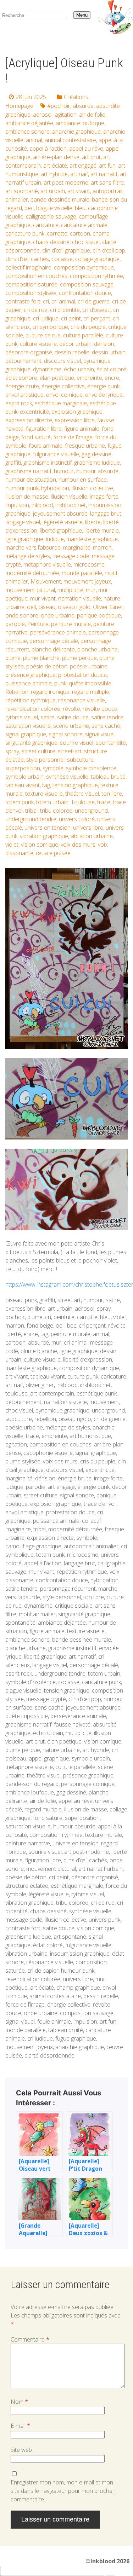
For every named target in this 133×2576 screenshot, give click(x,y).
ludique (55, 539)
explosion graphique (77, 412)
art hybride (54, 174)
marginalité (77, 547)
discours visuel (62, 361)
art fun (107, 166)
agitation (66, 115)
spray (12, 751)
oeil (31, 607)
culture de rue (43, 335)
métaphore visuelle (47, 564)
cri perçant (97, 318)
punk (60, 683)
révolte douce (100, 709)
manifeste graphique (92, 539)
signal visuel (100, 734)
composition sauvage (87, 284)
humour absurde (97, 471)
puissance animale (29, 683)
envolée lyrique (104, 395)
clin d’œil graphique (66, 250)
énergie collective (63, 386)
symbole (53, 768)
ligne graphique (24, 539)
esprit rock (19, 403)
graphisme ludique (97, 463)
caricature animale (84, 225)
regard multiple (91, 692)
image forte (104, 497)
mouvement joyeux (87, 581)
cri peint (71, 318)
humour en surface (83, 480)
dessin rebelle (72, 352)
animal (34, 140)
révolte (71, 709)
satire (48, 717)
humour (64, 471)
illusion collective (92, 488)
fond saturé (36, 437)
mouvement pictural (30, 590)
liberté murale (102, 530)
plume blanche (41, 658)
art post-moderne (66, 182)
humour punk (22, 488)
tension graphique (75, 785)
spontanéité (111, 743)
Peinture (38, 624)
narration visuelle (80, 598)
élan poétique (57, 378)
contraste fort (23, 301)
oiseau (47, 607)
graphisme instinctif (48, 463)
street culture (38, 751)
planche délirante (53, 649)
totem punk (20, 802)
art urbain (53, 191)
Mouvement (46, 581)
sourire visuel (77, 743)
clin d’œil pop (109, 250)
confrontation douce (85, 293)
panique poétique (99, 615)
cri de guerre (94, 301)
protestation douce (82, 675)
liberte (93, 522)
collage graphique (97, 259)
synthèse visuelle (67, 777)
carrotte (57, 233)
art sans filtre (107, 182)
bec (29, 208)
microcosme (89, 564)
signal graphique (26, 734)
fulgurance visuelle (56, 454)
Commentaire (30, 2339)
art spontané (22, 191)
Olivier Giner (108, 607)
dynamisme (47, 369)
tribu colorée (56, 811)
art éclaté (55, 166)
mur (91, 590)
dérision (104, 344)
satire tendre (107, 717)
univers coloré (77, 819)
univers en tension (48, 828)
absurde (83, 106)
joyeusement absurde (60, 514)
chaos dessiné (51, 242)
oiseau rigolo (74, 607)
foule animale (46, 446)
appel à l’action (48, 149)
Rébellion (17, 692)
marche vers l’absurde (33, 547)
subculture (80, 760)
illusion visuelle (69, 497)
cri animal (63, 301)
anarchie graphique (76, 132)
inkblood (42, 505)
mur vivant (43, 598)
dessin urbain (109, 352)
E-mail (20, 2426)
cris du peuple (88, 327)
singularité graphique (31, 743)
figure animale (82, 429)
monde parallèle (82, 573)
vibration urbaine (92, 836)
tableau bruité (108, 777)
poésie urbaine (89, 666)
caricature (46, 225)
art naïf (79, 174)
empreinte (89, 378)
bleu (80, 208)
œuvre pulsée (53, 853)
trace (104, 802)
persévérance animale (58, 632)
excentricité (34, 412)
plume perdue (79, 658)
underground (91, 811)
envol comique (64, 395)
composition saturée (31, 284)
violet (12, 845)
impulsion (17, 505)
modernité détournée (32, 573)
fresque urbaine (85, 446)
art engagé (83, 166)
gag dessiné (96, 454)
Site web (21, 2450)
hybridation (55, 488)
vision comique (40, 845)
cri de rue (36, 310)
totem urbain (52, 802)
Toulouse (83, 802)
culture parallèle (83, 335)
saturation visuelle (28, 726)
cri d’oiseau (96, 310)
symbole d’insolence (91, 768)
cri (46, 301)
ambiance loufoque (80, 123)
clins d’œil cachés (27, 259)
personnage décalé (54, 641)
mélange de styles (28, 556)
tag (46, 785)
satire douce (73, 717)
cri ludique (46, 318)
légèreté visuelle (63, 522)
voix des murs (78, 845)
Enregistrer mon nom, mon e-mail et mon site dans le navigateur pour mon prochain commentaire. (64, 2491)
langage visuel (23, 522)
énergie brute (22, 386)
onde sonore (22, 615)
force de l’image (73, 437)
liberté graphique (61, 530)
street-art (70, 751)
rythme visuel (22, 717)
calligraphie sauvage (51, 216)
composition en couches (36, 276)
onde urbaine (58, 615)
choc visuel (86, 242)
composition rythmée (96, 276)
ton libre (112, 794)
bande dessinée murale (60, 199)
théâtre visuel (82, 794)
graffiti (13, 463)
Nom (19, 2402)
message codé (71, 556)
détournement (23, 361)
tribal (31, 811)
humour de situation (31, 480)
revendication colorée (33, 709)
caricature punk (25, 233)
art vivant (79, 191)
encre (112, 378)
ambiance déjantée (29, 123)
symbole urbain (24, 777)
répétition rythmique (31, 700)
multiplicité (70, 590)
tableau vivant (23, 785)
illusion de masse (27, 497)
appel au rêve (86, 149)
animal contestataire (70, 140)
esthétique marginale (61, 403)
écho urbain (79, 369)
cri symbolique (50, 327)
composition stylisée (31, 293)
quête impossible (90, 683)
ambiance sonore (27, 132)
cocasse (62, 259)
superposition (23, 768)
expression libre (75, 420)
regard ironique (50, 692)
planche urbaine (98, 649)
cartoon (80, 233)
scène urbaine (71, 726)
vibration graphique (44, 836)
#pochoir (59, 106)
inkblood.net (71, 505)
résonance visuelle (82, 700)
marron (102, 547)
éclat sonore (21, 378)
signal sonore (66, 734)
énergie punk (103, 386)
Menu (82, 15)
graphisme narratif (28, 471)
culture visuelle (38, 344)
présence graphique (31, 675)
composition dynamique (84, 267)
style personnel (45, 760)
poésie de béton (47, 666)
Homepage (19, 106)
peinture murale (71, 624)
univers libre (88, 828)
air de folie (92, 115)
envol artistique (24, 395)
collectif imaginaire (28, 267)
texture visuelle (44, 794)
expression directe (29, 420)
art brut (91, 157)
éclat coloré (111, 369)
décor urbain (75, 344)
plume (13, 658)
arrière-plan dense (56, 157)
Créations (76, 97)
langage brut (106, 514)
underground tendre (31, 819)
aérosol (43, 115)
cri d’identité (65, 310)
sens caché (106, 726)
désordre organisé (29, 352)
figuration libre (44, 429)
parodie (15, 624)
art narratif (104, 174)
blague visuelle (54, 208)
